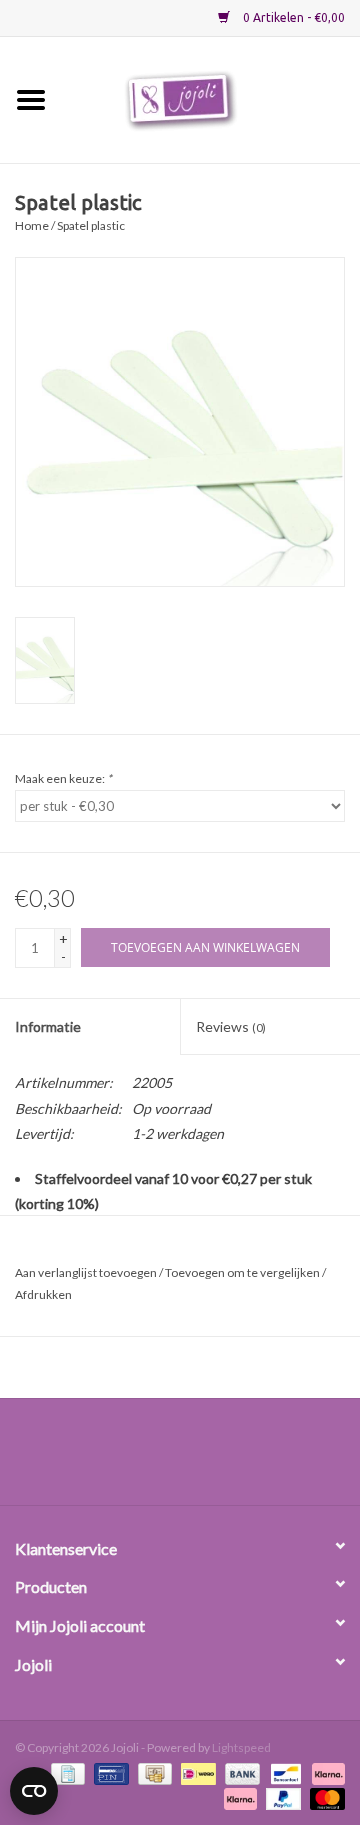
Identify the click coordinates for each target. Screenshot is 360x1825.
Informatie (48, 1026)
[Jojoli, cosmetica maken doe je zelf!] (211, 98)
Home (32, 225)
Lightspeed (241, 1747)
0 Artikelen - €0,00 (292, 17)
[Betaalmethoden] (65, 1772)
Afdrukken (43, 1294)
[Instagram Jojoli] (215, 1459)
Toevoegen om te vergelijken (243, 1272)
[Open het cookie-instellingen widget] (34, 1787)
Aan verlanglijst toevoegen (86, 1272)
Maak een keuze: (63, 778)
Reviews (231, 1026)
